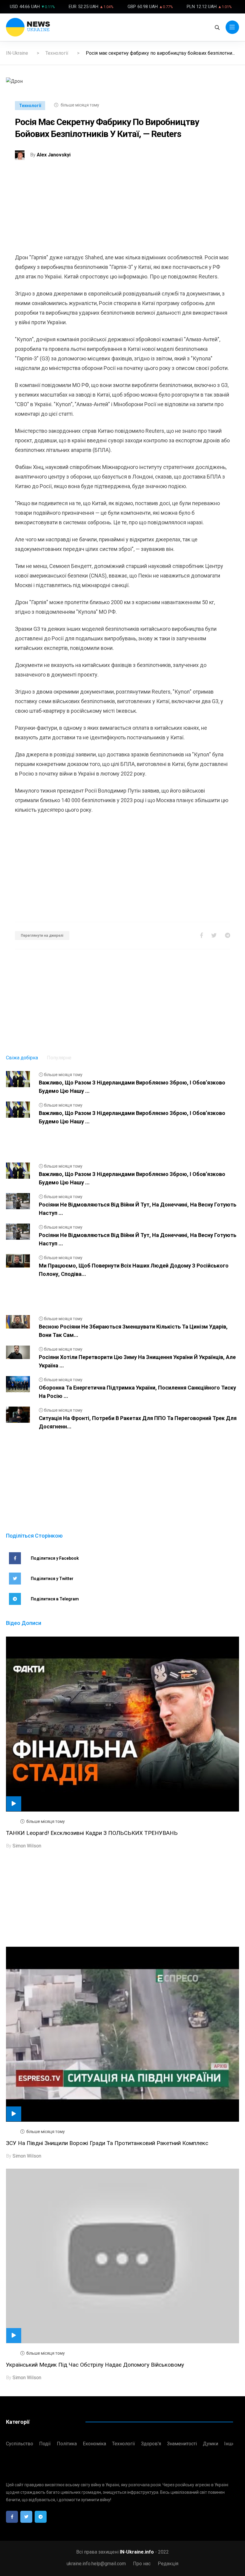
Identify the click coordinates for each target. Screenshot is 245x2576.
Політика (67, 2444)
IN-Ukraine (17, 53)
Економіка (94, 2444)
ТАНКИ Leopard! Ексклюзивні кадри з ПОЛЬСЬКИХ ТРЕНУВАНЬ (92, 1833)
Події (45, 2444)
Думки (210, 2444)
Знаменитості (182, 2444)
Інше (230, 2444)
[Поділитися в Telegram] (228, 935)
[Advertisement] (122, 211)
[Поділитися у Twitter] (214, 935)
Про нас (142, 2564)
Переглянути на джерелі (42, 936)
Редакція (168, 2564)
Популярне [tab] (59, 1058)
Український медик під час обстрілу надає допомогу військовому (95, 2365)
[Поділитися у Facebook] (202, 935)
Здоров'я (151, 2444)
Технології (57, 53)
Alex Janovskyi (54, 155)
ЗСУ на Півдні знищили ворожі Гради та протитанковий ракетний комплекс (107, 2143)
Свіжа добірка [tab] (22, 1058)
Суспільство (20, 2444)
